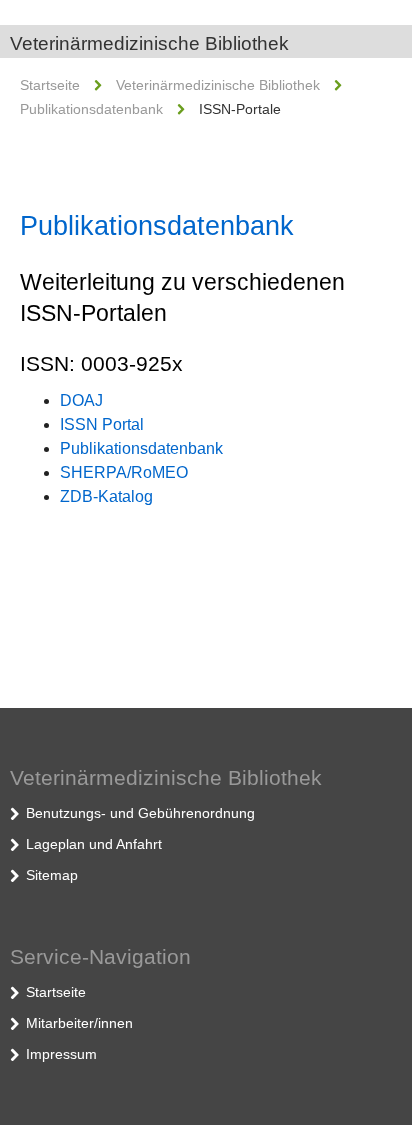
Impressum (61, 1054)
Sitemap (52, 875)
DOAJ (81, 400)
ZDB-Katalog (106, 496)
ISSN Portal (102, 424)
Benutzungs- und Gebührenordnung (140, 813)
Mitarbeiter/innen (79, 1023)
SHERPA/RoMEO (124, 472)
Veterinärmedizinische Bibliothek (149, 43)
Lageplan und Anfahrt (94, 844)
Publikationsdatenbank (91, 109)
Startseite (50, 85)
